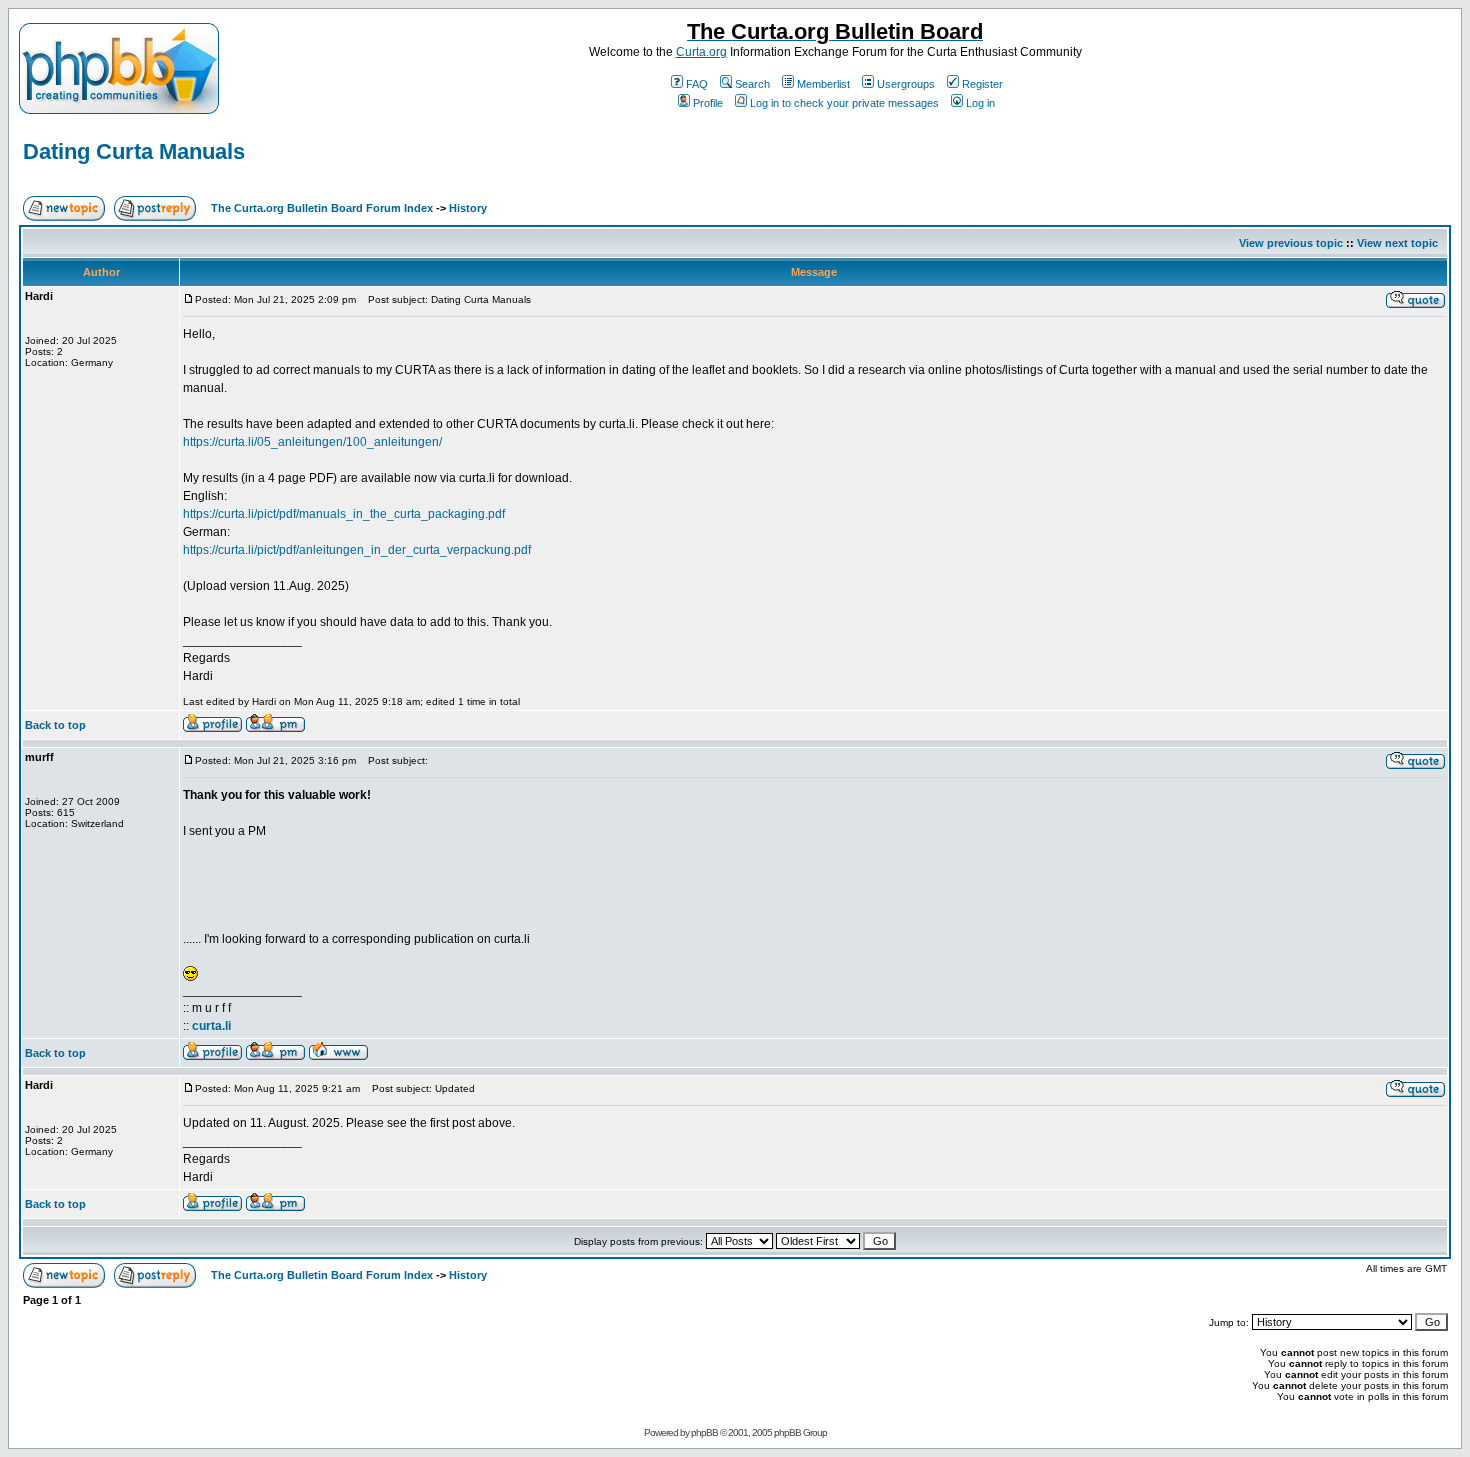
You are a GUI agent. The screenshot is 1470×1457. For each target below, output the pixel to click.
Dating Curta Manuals (134, 151)
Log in (980, 103)
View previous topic (1291, 243)
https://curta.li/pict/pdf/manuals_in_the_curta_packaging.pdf (344, 514)
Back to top (55, 725)
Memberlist (823, 84)
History (468, 208)
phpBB (704, 1432)
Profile (708, 103)
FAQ (697, 84)
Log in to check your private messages (844, 103)
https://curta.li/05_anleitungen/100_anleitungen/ (312, 442)
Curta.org (701, 52)
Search (752, 84)
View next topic (1397, 243)
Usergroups (906, 84)
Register (982, 84)
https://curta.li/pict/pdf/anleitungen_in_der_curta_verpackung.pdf (357, 550)
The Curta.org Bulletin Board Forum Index (322, 208)
